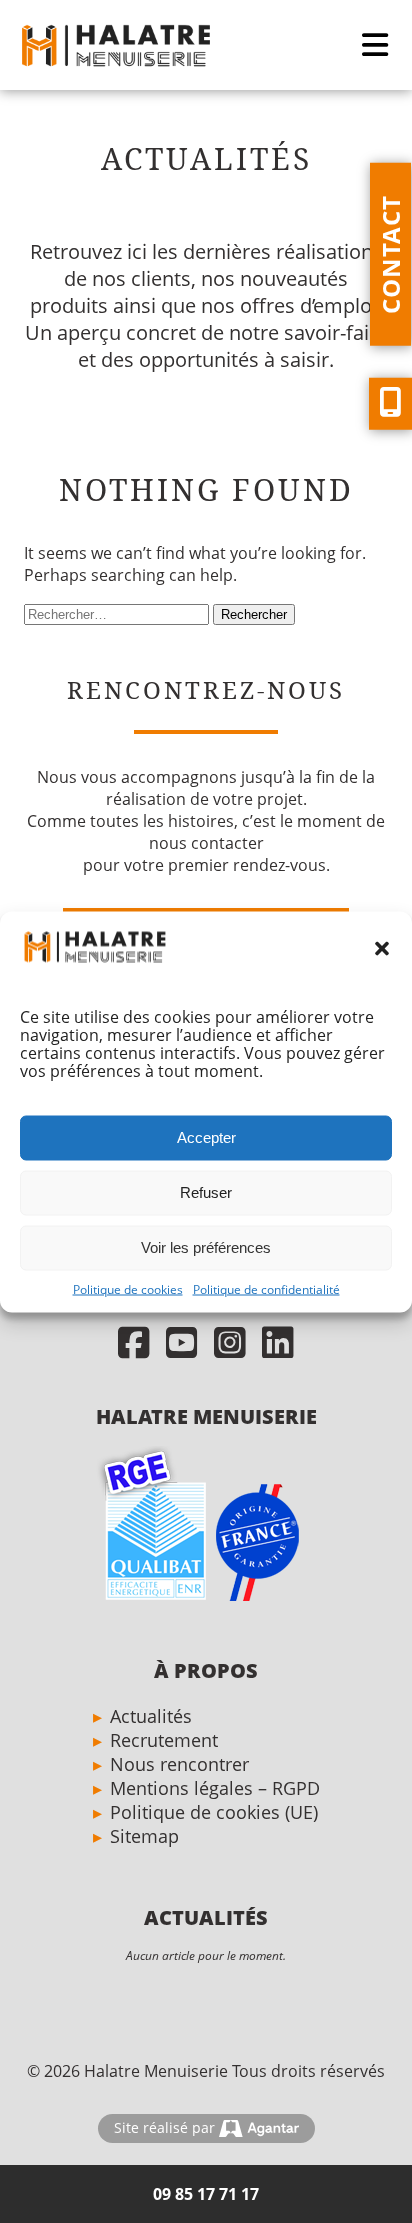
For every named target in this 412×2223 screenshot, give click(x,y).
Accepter (206, 1137)
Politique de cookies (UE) (214, 1812)
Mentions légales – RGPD (215, 1788)
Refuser (206, 1192)
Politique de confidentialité (266, 1288)
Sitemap (144, 1836)
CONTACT (390, 254)
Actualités (151, 1716)
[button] (382, 949)
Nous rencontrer (179, 1764)
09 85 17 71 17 (206, 2194)
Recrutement (164, 1740)
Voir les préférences (206, 1247)
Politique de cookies (128, 1288)
